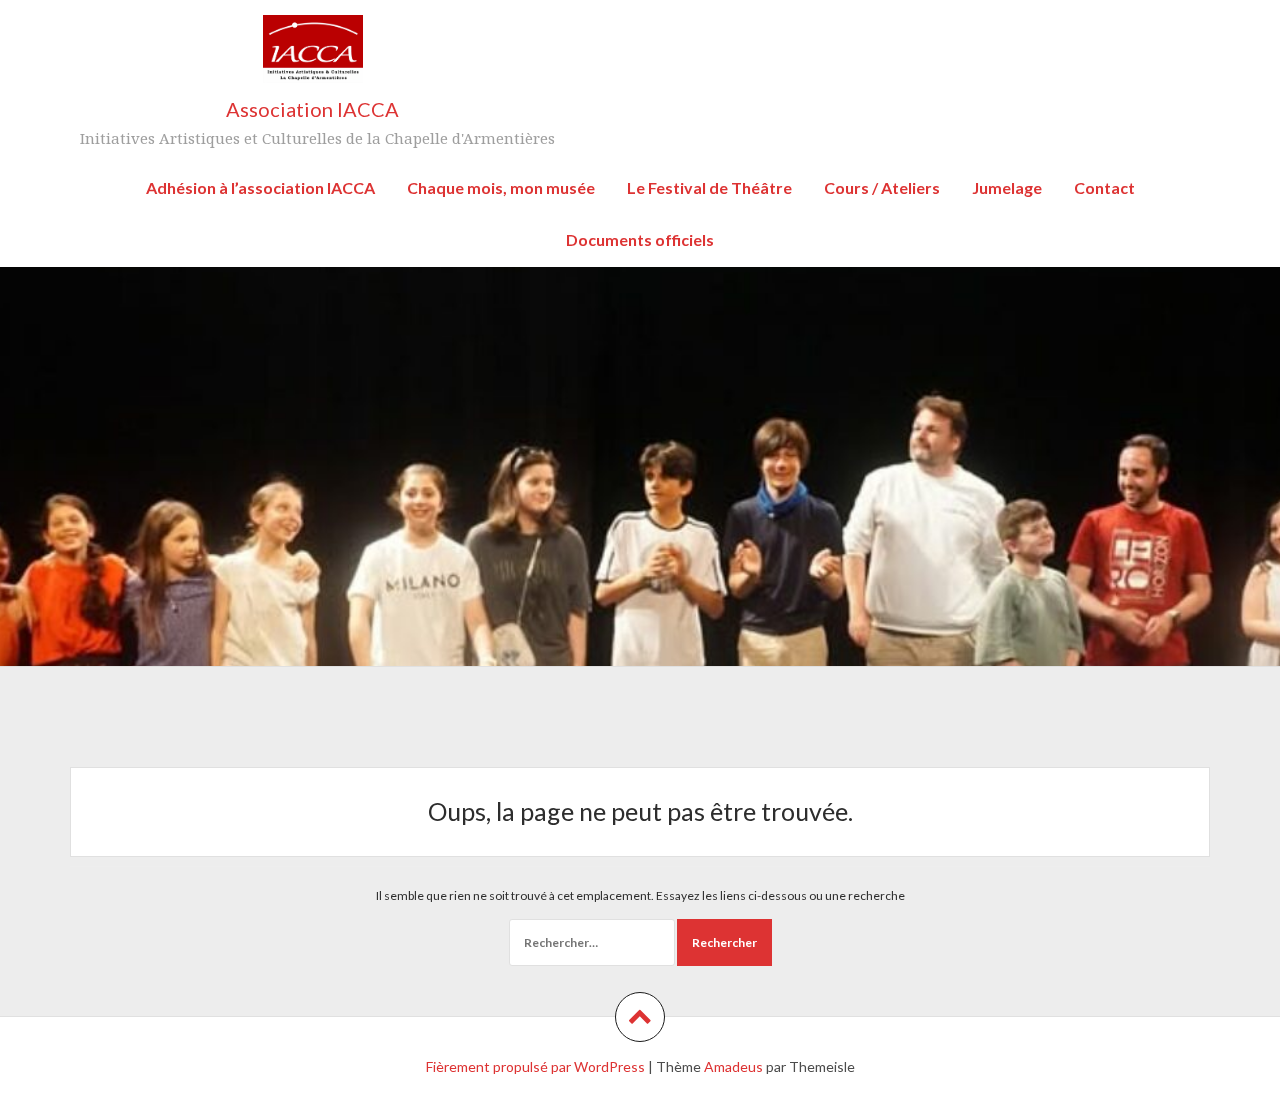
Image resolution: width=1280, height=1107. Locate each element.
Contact (1104, 187)
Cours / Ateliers (882, 187)
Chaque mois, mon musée (501, 187)
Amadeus (733, 1066)
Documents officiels (640, 239)
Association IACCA (312, 109)
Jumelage (1007, 187)
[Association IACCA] (313, 55)
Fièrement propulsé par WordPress (535, 1066)
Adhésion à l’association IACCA (260, 187)
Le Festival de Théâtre (709, 187)
